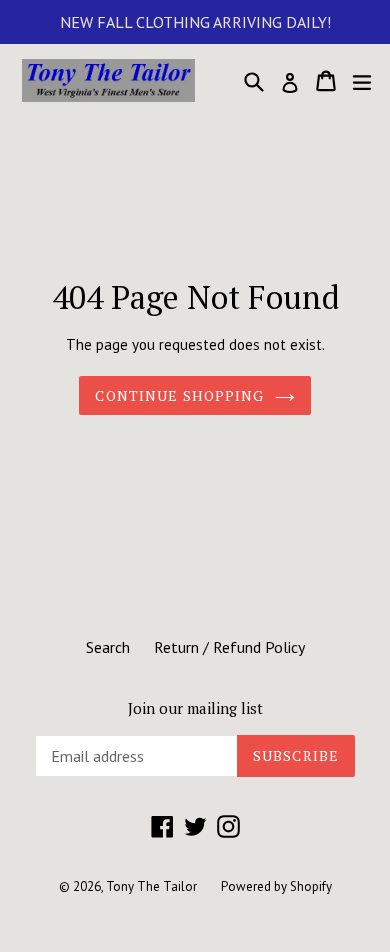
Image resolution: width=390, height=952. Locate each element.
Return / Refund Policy (229, 647)
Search (108, 647)
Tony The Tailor (151, 886)
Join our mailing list (195, 708)
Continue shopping (179, 395)
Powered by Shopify (276, 886)
